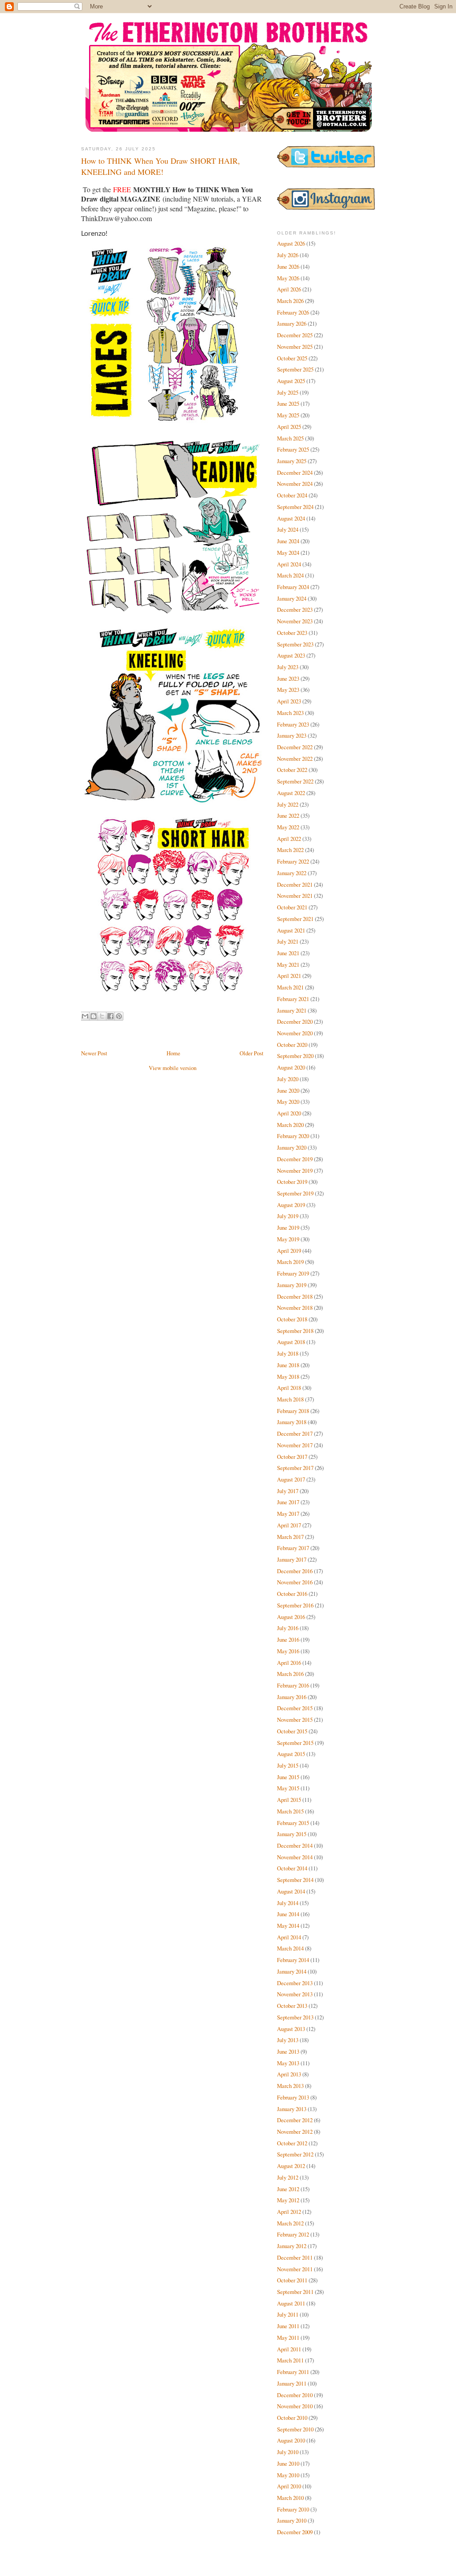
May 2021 (288, 965)
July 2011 (288, 2314)
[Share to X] (102, 1016)
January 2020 (292, 1147)
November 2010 (295, 2406)
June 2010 (288, 2463)
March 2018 (290, 1399)
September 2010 (295, 2429)
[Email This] (85, 1016)
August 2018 (291, 1342)
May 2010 (288, 2475)
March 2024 (290, 575)
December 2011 (295, 2257)
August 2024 (291, 518)
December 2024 (295, 472)
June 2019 (288, 1227)
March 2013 (290, 2086)
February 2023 (293, 724)
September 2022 (295, 781)
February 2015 (293, 1823)
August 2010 (291, 2440)
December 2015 (295, 1708)
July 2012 (288, 2177)
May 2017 (288, 1514)
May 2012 (288, 2200)
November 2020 (295, 1033)
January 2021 (292, 1010)
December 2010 (295, 2395)
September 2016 (295, 1605)
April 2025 (289, 427)
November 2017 (295, 1445)
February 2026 (293, 312)
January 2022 (292, 873)
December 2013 (295, 1983)
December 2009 (295, 2532)
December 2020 (295, 1022)
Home (173, 1053)
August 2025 (291, 381)
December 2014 (295, 1845)
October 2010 (292, 2418)
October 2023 (292, 633)
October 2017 (292, 1457)
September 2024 (295, 507)
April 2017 (289, 1525)
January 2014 (292, 1971)
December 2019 (295, 1159)
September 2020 (295, 1056)
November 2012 (295, 2132)
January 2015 (292, 1834)
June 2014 (288, 1914)
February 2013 (293, 2097)
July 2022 (288, 804)
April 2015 (289, 1800)
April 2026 (289, 289)
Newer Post (94, 1053)
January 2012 (292, 2246)
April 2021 (289, 976)
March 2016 (290, 1674)
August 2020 (291, 1067)
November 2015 (295, 1720)
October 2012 (292, 2143)
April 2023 (289, 701)
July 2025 (288, 392)
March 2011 (290, 2360)
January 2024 (292, 598)
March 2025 (290, 438)
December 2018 (295, 1296)
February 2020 (293, 1136)
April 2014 (289, 1937)
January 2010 (292, 2520)
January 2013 (292, 2109)
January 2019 (292, 1285)
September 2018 (295, 1331)
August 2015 (291, 1754)
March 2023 (290, 713)
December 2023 (295, 610)
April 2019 (289, 1251)
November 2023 (295, 621)
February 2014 (293, 1960)
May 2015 (288, 1788)
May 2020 (288, 1102)
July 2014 (288, 1903)
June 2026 (288, 266)
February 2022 (293, 861)
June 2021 (288, 953)
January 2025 (292, 461)
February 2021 (293, 999)
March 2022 (290, 850)
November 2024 (295, 484)
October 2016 (292, 1594)
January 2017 (292, 1559)
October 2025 (292, 358)
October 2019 (292, 1182)
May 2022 (288, 827)
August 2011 (291, 2303)
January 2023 (292, 735)
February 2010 (293, 2509)
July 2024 (288, 529)
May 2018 (288, 1377)
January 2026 (292, 323)
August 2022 (291, 793)
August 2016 (291, 1617)
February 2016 (293, 1685)
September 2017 (295, 1468)
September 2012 (295, 2154)
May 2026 (288, 278)
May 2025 (288, 415)
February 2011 (293, 2372)
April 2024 (289, 564)
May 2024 (288, 553)
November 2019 (295, 1171)
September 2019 (295, 1193)
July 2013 (288, 2040)
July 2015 (288, 1765)
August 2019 (291, 1205)
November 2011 (295, 2269)
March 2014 (290, 1948)
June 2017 (288, 1502)
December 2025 (295, 335)
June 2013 (288, 2051)
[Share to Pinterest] (119, 1016)
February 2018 (293, 1411)
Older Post (252, 1053)
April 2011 (289, 2349)
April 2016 (289, 1663)
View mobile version (173, 1068)
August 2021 (291, 930)
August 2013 (291, 2029)
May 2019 (288, 1239)
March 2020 (290, 1125)
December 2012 (295, 2120)
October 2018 (292, 1319)
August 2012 (291, 2166)
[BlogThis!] (94, 1016)
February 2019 (293, 1273)
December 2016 (295, 1571)
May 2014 (288, 1926)
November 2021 (295, 896)
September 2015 (295, 1743)
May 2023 (288, 690)
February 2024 (293, 587)
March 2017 (290, 1537)
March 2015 (290, 1811)
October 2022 (292, 770)
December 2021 (295, 884)
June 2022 (288, 816)
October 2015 (292, 1731)
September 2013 (295, 2017)
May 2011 (288, 2338)
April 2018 (289, 1388)
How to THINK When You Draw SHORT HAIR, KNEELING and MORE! (161, 166)
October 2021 (292, 907)
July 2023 (288, 667)
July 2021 (288, 941)
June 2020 (288, 1090)
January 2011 (292, 2383)
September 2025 (295, 369)
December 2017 (295, 1433)
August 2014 (291, 1891)
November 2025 (295, 347)
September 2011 (295, 2292)
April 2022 (289, 839)
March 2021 (290, 987)
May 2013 (288, 2063)
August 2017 (291, 1479)
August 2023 (291, 655)
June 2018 (288, 1365)
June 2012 (288, 2189)
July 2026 (288, 255)
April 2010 (289, 2486)
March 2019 (290, 1262)
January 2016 (292, 1697)
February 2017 (293, 1548)
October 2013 (292, 2006)
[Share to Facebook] (110, 1016)
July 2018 (288, 1353)
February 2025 (293, 449)
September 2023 (295, 644)
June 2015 (288, 1777)
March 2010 (290, 2498)
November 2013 (295, 1994)
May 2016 (288, 1651)
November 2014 (295, 1857)
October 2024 (292, 495)
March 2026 (290, 301)
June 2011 (288, 2326)
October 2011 (292, 2280)
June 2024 (288, 541)
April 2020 (289, 1113)
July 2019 (288, 1216)
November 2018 (295, 1308)
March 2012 (290, 2223)
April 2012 (289, 2212)
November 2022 (295, 759)
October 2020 (292, 1045)
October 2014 (292, 1868)
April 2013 (289, 2074)
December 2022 (295, 747)
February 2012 (293, 2234)
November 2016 (295, 1582)
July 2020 (288, 1079)
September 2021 (295, 919)
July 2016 (288, 1628)
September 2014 (295, 1880)
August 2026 (291, 243)
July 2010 (288, 2452)
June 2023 (288, 678)
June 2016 (288, 1639)
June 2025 (288, 404)
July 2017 (288, 1491)
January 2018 (292, 1422)
